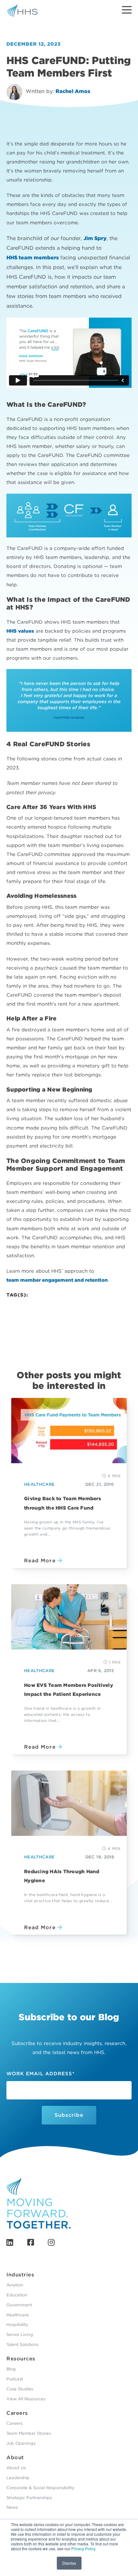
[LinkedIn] (10, 2242)
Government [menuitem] (19, 2305)
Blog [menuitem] (11, 2369)
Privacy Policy (83, 2548)
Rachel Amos (73, 91)
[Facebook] (31, 2242)
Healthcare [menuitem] (18, 2315)
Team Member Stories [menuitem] (29, 2433)
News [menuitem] (12, 2507)
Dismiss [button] (69, 2563)
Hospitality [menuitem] (17, 2325)
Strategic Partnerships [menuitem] (29, 2498)
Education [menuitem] (17, 2295)
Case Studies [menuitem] (20, 2389)
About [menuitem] (15, 2457)
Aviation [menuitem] (15, 2285)
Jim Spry (95, 238)
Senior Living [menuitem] (20, 2334)
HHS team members (33, 258)
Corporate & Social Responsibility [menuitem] (40, 2488)
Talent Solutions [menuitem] (22, 2344)
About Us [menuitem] (16, 2468)
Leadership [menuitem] (18, 2478)
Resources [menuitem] (21, 2359)
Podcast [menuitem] (15, 2379)
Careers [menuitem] (17, 2413)
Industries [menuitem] (20, 2275)
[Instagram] (51, 2242)
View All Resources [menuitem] (26, 2399)
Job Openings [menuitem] (21, 2443)
